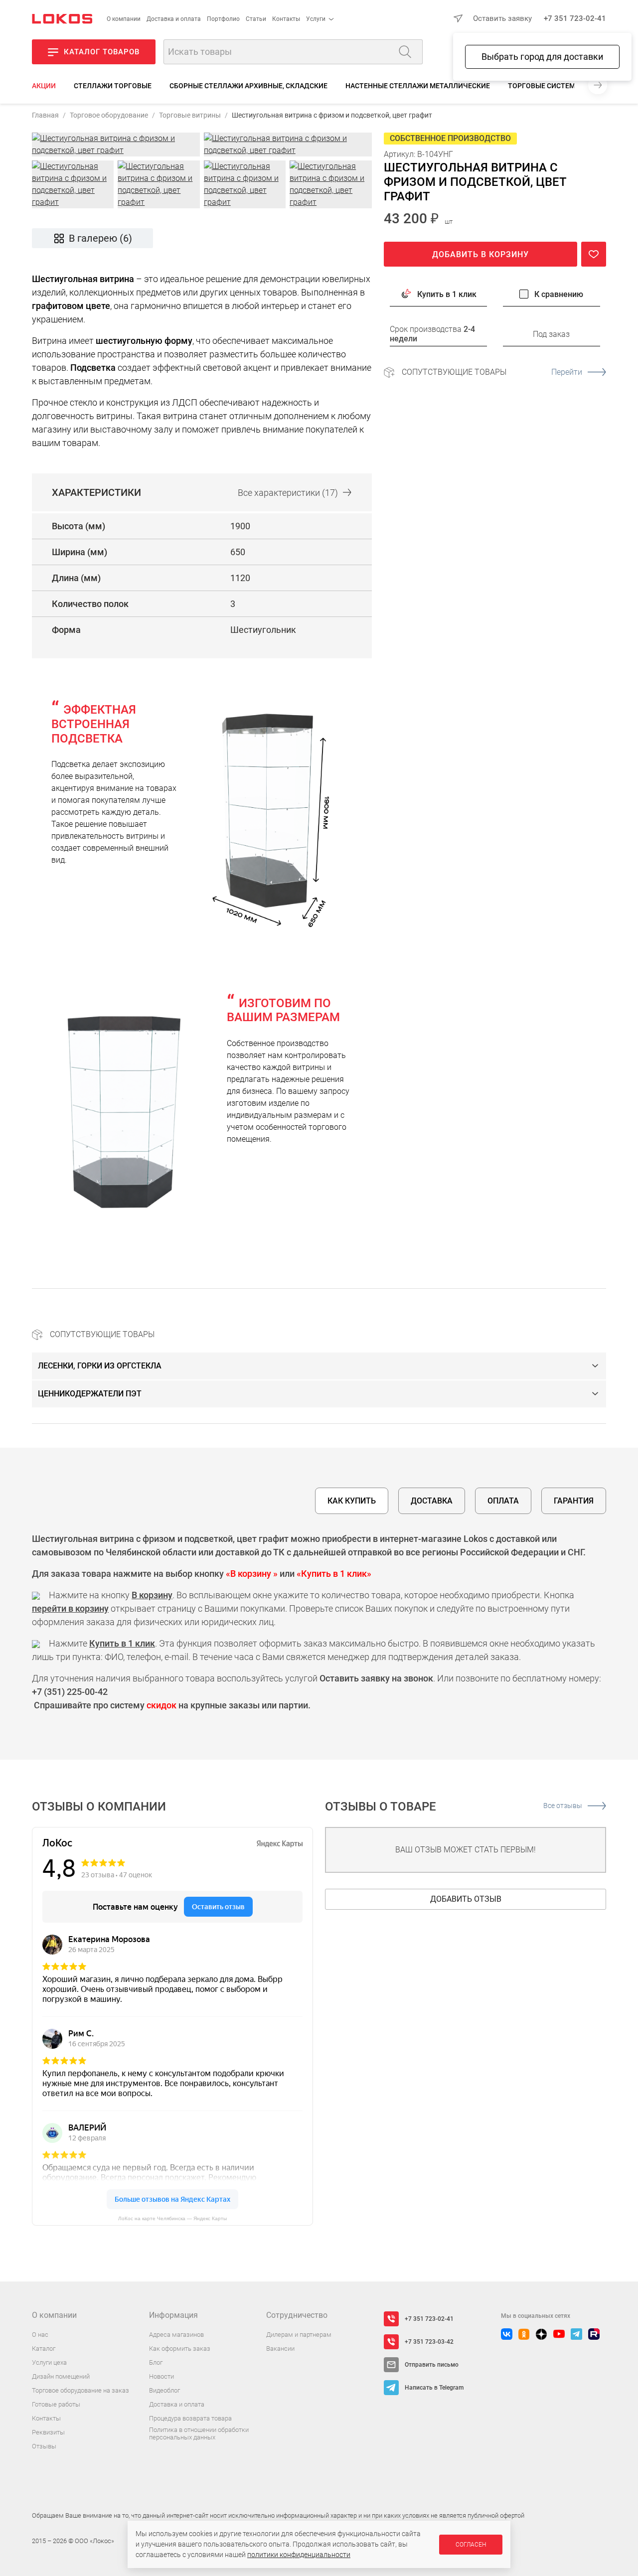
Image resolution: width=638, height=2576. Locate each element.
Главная (45, 115)
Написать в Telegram (434, 2388)
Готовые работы (56, 2404)
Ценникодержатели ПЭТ (90, 1394)
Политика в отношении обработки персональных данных (199, 2434)
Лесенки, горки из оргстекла (100, 1366)
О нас (40, 2335)
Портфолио (223, 19)
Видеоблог (164, 2390)
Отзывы (44, 2446)
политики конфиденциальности (299, 2555)
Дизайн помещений (61, 2376)
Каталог (44, 2349)
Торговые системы (545, 86)
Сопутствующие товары (492, 372)
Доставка (432, 1501)
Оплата (503, 1501)
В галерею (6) (100, 238)
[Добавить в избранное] (594, 254)
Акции (44, 86)
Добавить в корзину (480, 254)
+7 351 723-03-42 (429, 2342)
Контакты (286, 19)
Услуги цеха (49, 2362)
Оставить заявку (502, 18)
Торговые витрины (190, 115)
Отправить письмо (432, 2365)
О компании (124, 19)
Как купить (352, 1501)
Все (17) (288, 493)
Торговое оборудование (109, 115)
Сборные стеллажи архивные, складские (248, 86)
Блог (156, 2362)
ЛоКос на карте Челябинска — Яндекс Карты (172, 2218)
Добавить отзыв (466, 1899)
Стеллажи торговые (113, 86)
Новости (161, 2376)
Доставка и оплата (174, 19)
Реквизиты (48, 2432)
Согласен (471, 2545)
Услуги (316, 19)
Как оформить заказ (180, 2349)
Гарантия (574, 1501)
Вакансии (280, 2349)
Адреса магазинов (176, 2335)
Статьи (256, 19)
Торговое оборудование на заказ (80, 2390)
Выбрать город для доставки (542, 57)
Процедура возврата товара (190, 2418)
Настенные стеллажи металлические (418, 86)
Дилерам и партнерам (299, 2335)
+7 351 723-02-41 (575, 18)
